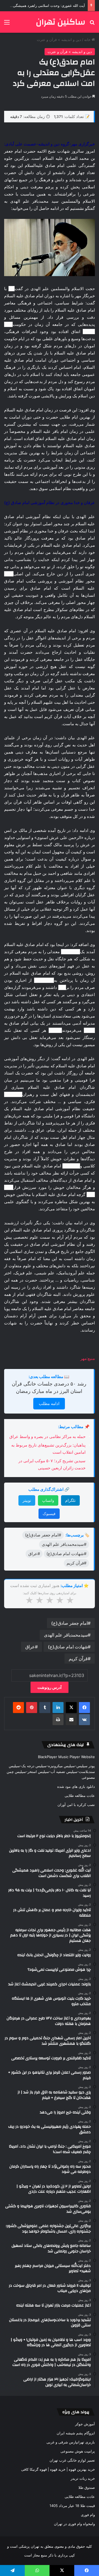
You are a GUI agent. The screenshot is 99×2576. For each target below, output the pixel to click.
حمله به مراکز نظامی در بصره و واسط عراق (47, 1437)
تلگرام (70, 1500)
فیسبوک (49, 1514)
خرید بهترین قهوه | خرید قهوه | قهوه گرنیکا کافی (58, 2469)
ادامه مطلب (49, 1404)
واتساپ (48, 1500)
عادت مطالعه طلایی (80, 1796)
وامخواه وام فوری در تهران (74, 2524)
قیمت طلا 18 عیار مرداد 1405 (72, 2506)
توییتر (27, 1500)
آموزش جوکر (85, 2424)
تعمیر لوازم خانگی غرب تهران (72, 2460)
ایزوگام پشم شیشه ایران (76, 2433)
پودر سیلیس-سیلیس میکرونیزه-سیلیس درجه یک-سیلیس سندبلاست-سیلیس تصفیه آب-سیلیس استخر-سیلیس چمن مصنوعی (51, 1772)
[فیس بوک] (84, 1708)
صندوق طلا (87, 2487)
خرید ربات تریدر (83, 2478)
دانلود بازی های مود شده (76, 1786)
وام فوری (88, 2515)
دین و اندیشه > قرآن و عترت (59, 40)
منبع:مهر (88, 1358)
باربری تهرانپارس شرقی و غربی (71, 2442)
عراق (30, 1647)
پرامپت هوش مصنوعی (78, 2451)
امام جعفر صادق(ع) (69, 1623)
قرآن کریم (78, 1659)
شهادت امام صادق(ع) (68, 1647)
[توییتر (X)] (71, 1708)
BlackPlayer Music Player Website (66, 1757)
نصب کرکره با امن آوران (76, 1805)
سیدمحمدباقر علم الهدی (66, 1635)
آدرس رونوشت (50, 1687)
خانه (88, 40)
